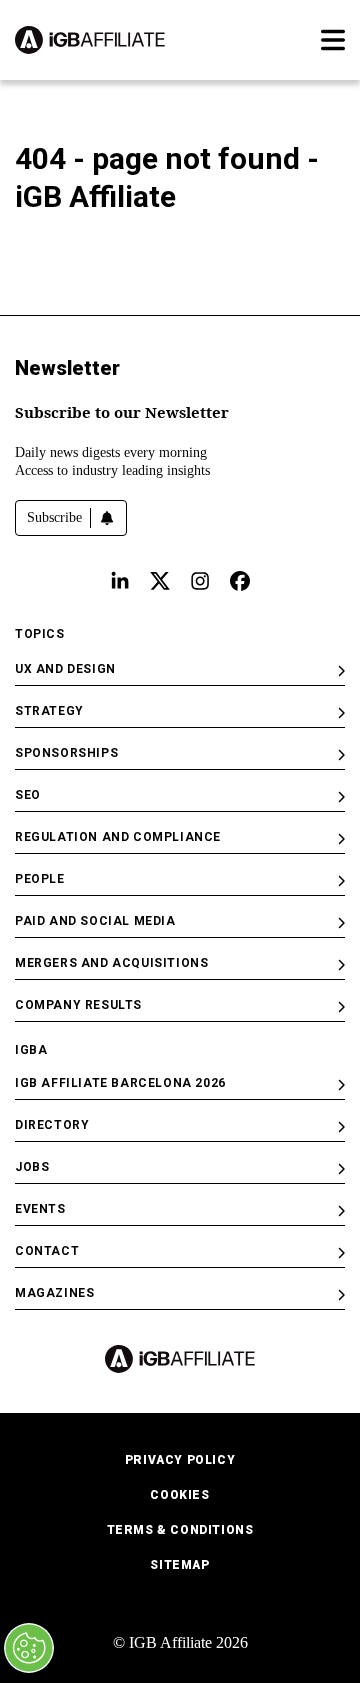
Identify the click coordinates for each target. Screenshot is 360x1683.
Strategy (49, 711)
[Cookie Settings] (29, 1648)
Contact (47, 1251)
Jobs (32, 1167)
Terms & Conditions (180, 1530)
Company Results (78, 1005)
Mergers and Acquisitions (111, 963)
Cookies (179, 1495)
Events (40, 1209)
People (40, 879)
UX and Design (65, 669)
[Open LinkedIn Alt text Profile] (120, 581)
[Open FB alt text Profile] (240, 581)
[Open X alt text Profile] (160, 581)
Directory (52, 1125)
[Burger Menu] (333, 40)
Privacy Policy (180, 1460)
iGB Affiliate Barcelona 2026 (120, 1083)
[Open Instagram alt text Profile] (200, 581)
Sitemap (179, 1565)
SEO (28, 795)
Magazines (54, 1293)
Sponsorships (66, 753)
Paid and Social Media (95, 921)
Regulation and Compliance (118, 837)
